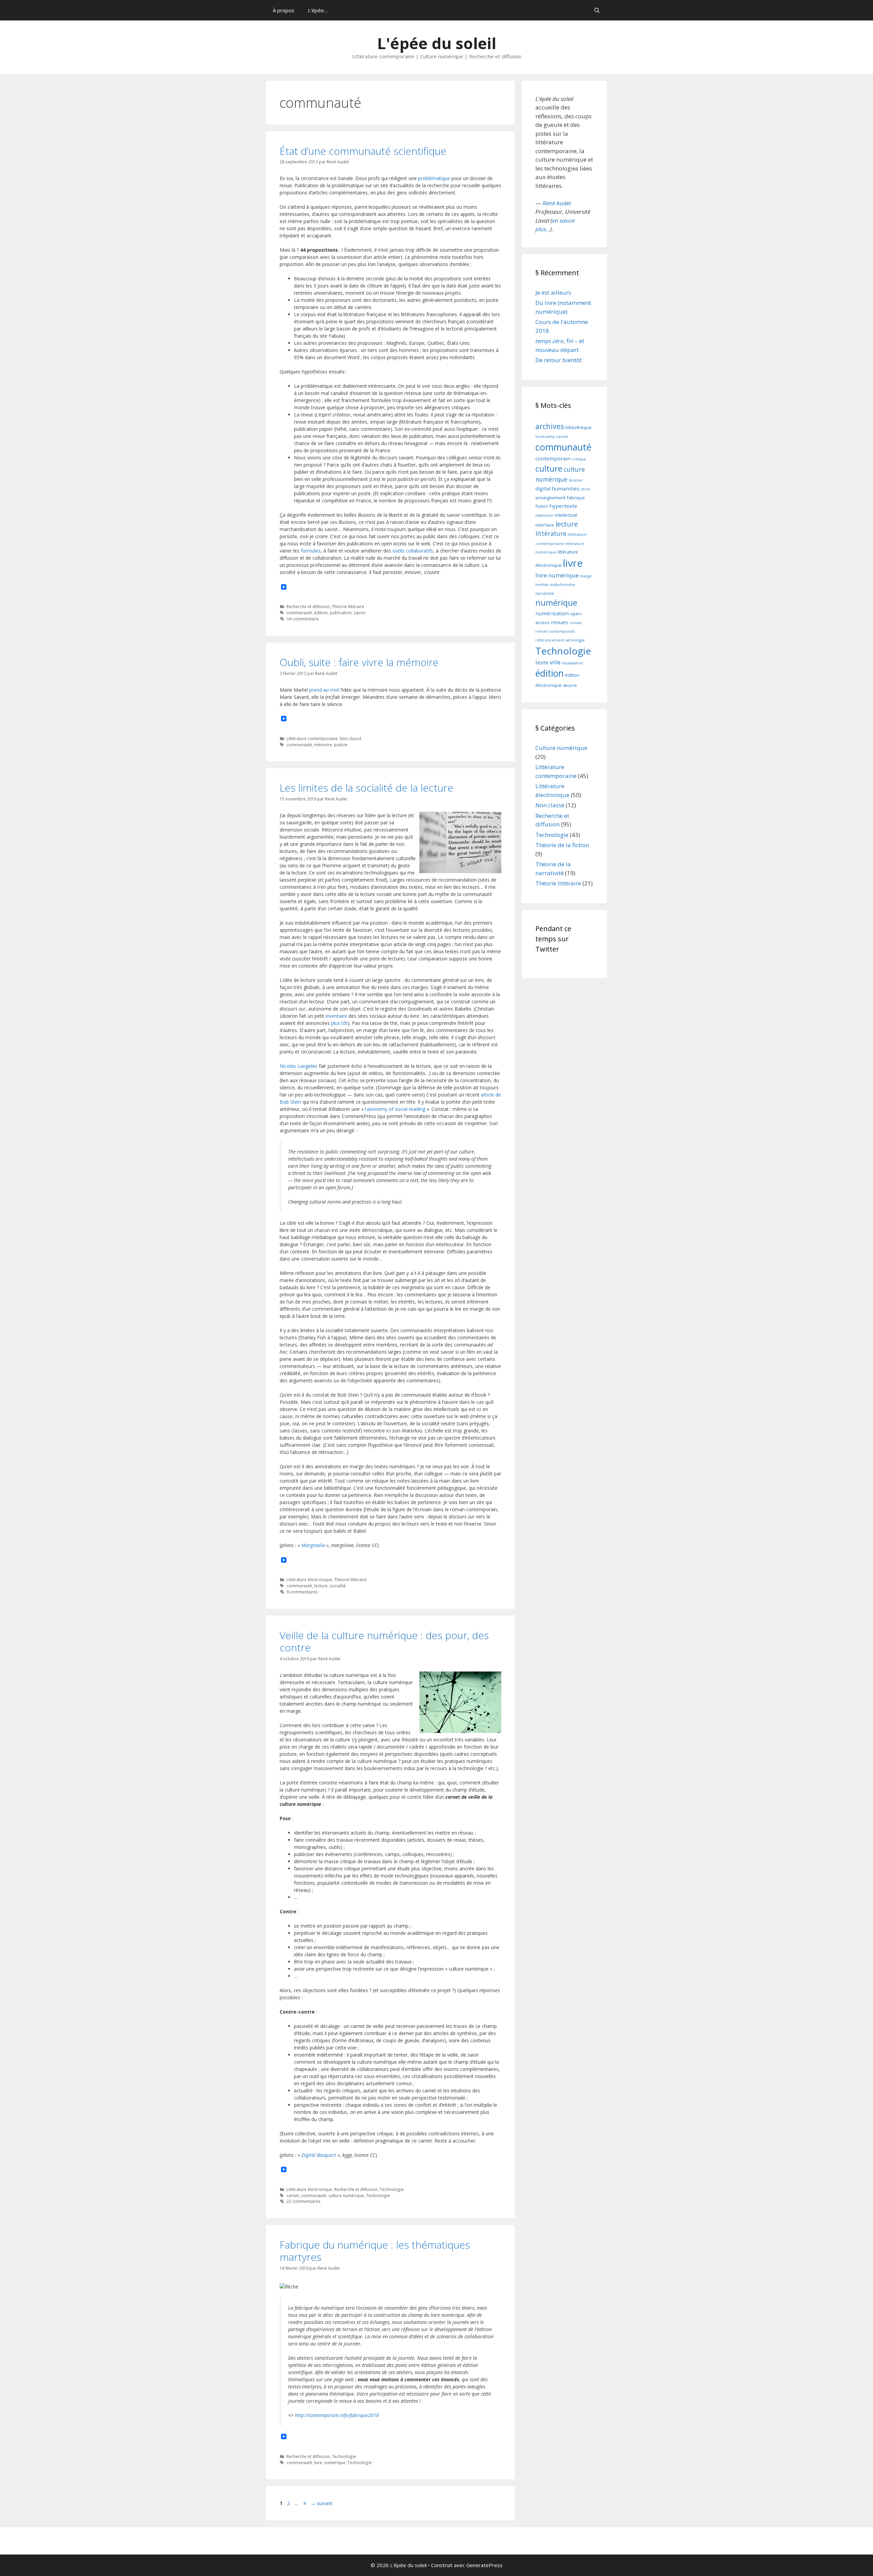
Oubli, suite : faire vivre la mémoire (359, 662)
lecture (321, 1586)
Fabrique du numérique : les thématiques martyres (375, 2251)
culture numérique (346, 2195)
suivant (322, 2503)
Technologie (392, 2189)
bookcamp (545, 437)
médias (542, 585)
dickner (576, 480)
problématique (434, 178)
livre (318, 2462)
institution (544, 515)
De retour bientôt (559, 360)
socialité (338, 1586)
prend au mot (324, 690)
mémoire (323, 745)
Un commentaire (303, 619)
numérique (335, 2462)
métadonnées (562, 585)
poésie (341, 745)
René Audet (557, 203)
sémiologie (575, 640)
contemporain (553, 458)
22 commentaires (304, 2201)
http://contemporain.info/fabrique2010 (337, 2415)
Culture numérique (561, 748)
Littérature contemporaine (312, 738)
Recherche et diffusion (308, 606)
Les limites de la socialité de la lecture (366, 788)
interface (545, 525)
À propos (284, 10)
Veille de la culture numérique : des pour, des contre (384, 1641)
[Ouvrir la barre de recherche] (597, 10)
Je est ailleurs (553, 292)
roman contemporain (555, 631)
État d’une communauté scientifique (363, 151)
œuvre (570, 685)
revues (560, 622)
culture (549, 469)
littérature (551, 533)
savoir (360, 613)
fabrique (576, 498)
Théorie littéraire (348, 606)
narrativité (545, 593)
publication (341, 613)
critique (579, 459)
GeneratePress (484, 2565)
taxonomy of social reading (395, 1109)
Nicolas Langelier (299, 1066)
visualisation (573, 663)
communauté (299, 613)
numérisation (552, 613)
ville (555, 662)
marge (586, 576)
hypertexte (563, 506)
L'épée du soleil (437, 43)
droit (586, 489)
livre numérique (557, 575)
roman (576, 623)
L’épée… (318, 10)
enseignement (550, 498)
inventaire (336, 1016)
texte (542, 662)
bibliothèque (579, 427)
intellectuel (566, 515)
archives (550, 426)
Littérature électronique (309, 1579)
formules (311, 551)
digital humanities (558, 488)
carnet (293, 2195)
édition (321, 613)
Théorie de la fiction (562, 845)
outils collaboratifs (413, 551)
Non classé (351, 738)
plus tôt (339, 1023)
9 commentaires (302, 1592)
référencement (550, 640)
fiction (542, 506)
